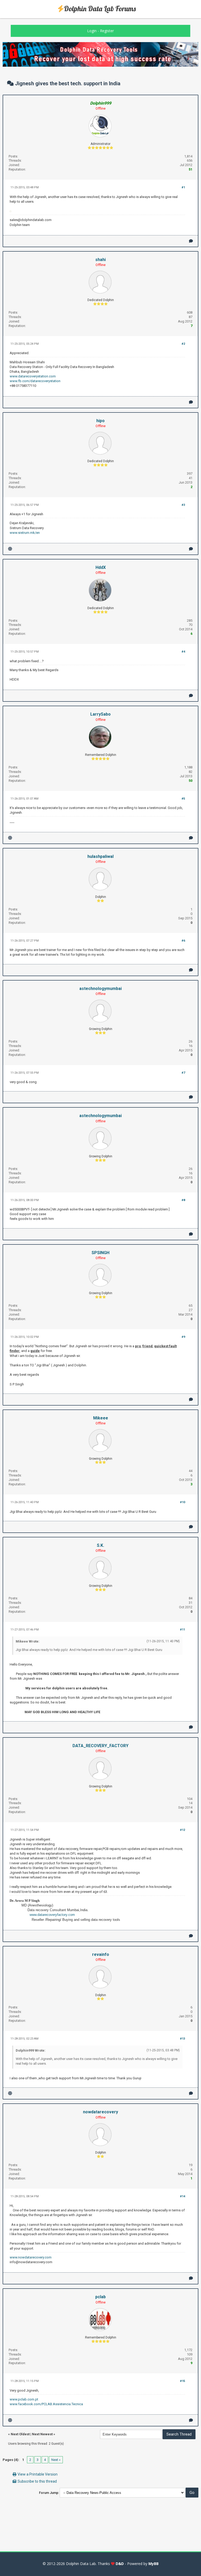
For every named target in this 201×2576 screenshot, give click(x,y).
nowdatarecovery (100, 2112)
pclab (100, 2297)
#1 (183, 187)
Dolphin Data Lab (81, 2564)
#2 (183, 344)
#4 (183, 652)
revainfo (101, 1954)
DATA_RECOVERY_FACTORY (100, 1746)
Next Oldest (20, 2434)
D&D (120, 2564)
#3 (183, 505)
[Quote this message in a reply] (191, 241)
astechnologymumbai (100, 989)
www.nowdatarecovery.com (31, 2257)
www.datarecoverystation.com (33, 376)
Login (92, 31)
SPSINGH (100, 1253)
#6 (183, 941)
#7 (183, 1073)
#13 (183, 2039)
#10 (183, 1502)
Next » (56, 2460)
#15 (183, 2381)
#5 (183, 799)
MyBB (153, 2564)
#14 (183, 2196)
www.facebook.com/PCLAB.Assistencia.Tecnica (46, 2404)
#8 (183, 1200)
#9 (183, 1337)
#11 (183, 1630)
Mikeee (101, 1418)
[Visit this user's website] (10, 549)
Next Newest (42, 2434)
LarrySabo (100, 714)
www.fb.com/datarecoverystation (35, 381)
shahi (100, 260)
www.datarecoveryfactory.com (52, 1915)
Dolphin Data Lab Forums (100, 9)
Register (107, 31)
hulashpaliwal (100, 856)
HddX (101, 567)
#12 (183, 1830)
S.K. (100, 1545)
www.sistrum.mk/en (25, 533)
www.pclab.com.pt (24, 2399)
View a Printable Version (38, 2474)
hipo (100, 421)
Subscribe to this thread (37, 2481)
